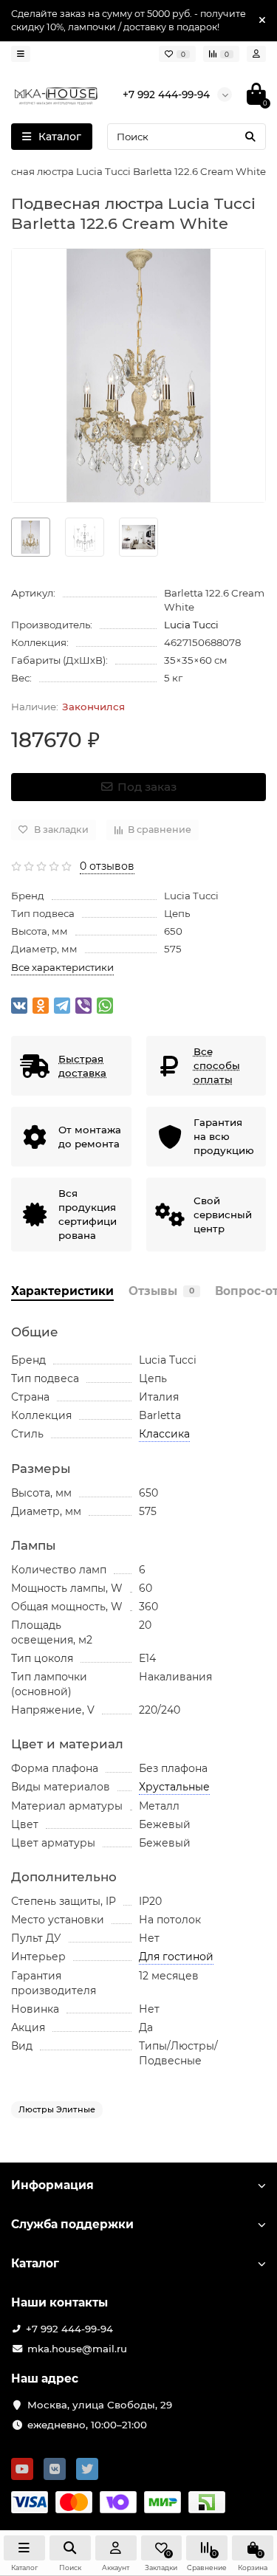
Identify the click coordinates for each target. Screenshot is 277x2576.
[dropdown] (21, 54)
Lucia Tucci (191, 625)
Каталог (35, 2263)
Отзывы (161, 1291)
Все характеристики (62, 967)
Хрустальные (174, 1787)
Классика (164, 1434)
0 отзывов (107, 866)
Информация (52, 2185)
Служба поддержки (72, 2224)
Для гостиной (176, 1957)
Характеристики (62, 1291)
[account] (256, 54)
